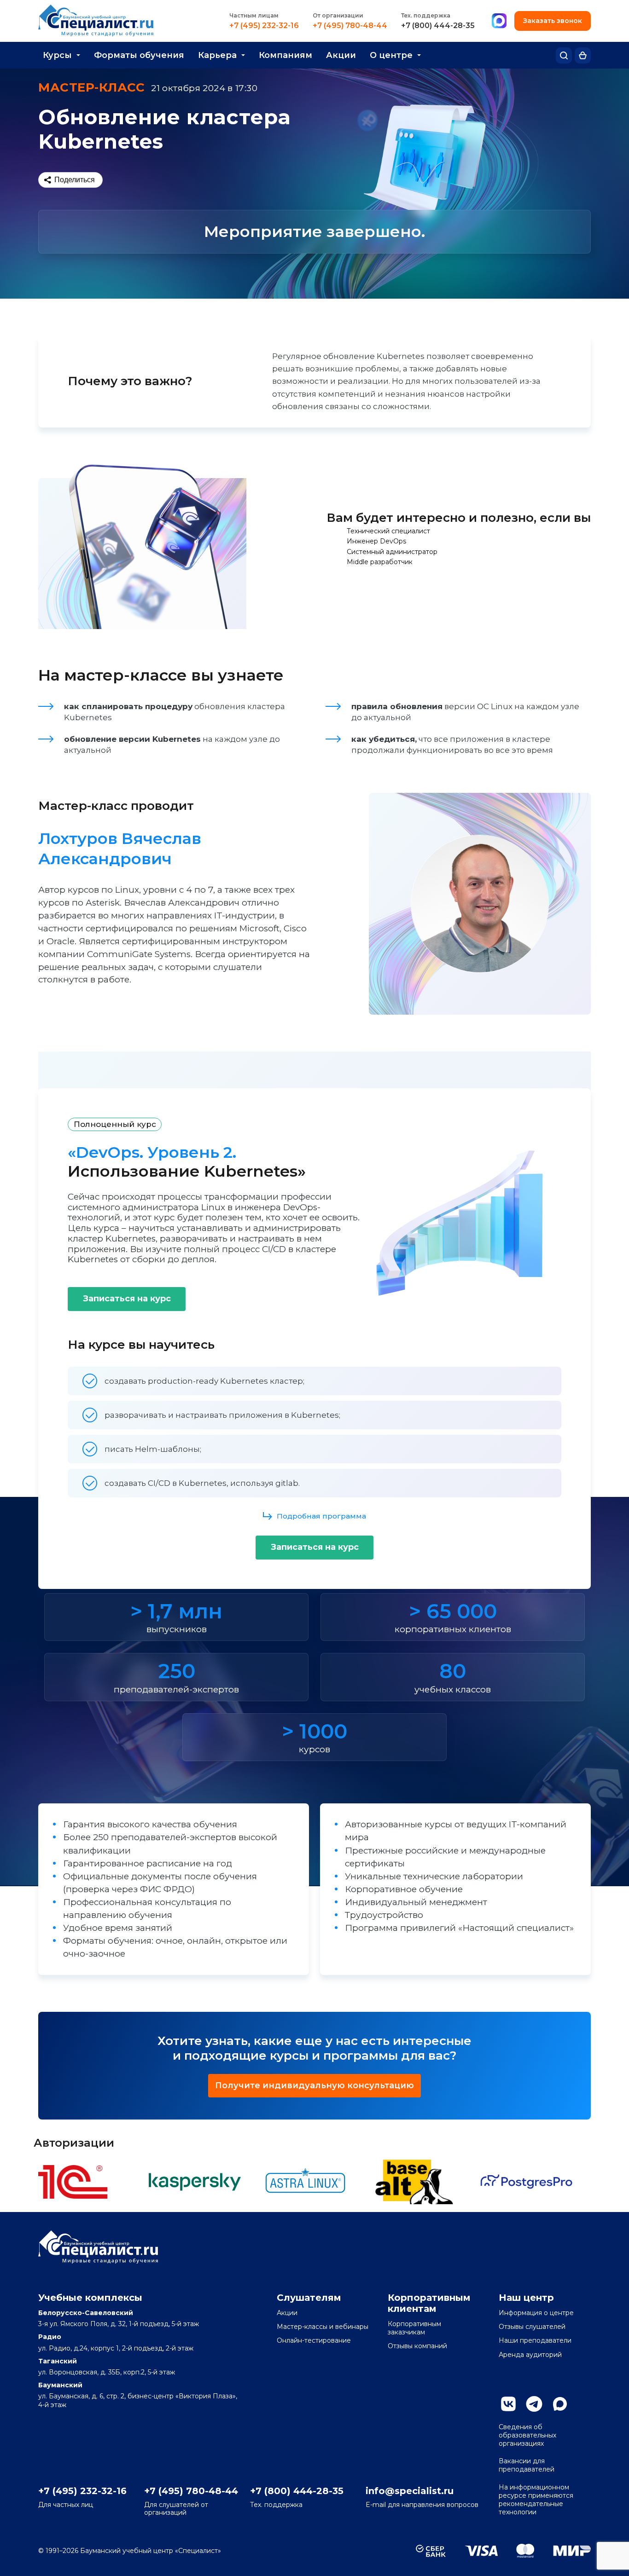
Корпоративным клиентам (429, 2303)
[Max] (499, 21)
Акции (341, 55)
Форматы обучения (139, 55)
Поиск (564, 55)
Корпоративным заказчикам (414, 2328)
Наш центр (526, 2298)
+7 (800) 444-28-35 (438, 26)
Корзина (583, 55)
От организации (338, 15)
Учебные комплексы (90, 2298)
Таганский (58, 2361)
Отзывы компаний (417, 2346)
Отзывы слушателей (532, 2327)
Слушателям (309, 2298)
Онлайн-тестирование (314, 2340)
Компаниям (285, 55)
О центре (391, 55)
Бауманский (60, 2385)
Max (560, 2404)
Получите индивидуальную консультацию (314, 2085)
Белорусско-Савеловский (86, 2313)
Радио (50, 2337)
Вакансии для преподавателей (527, 2465)
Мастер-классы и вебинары (323, 2327)
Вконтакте (508, 2404)
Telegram (534, 2404)
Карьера (217, 55)
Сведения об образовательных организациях (527, 2435)
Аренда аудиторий (530, 2355)
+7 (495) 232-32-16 (264, 26)
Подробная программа (321, 1516)
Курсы (57, 55)
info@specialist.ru (410, 2491)
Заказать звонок (553, 21)
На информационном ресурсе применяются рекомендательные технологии (536, 2500)
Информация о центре (536, 2313)
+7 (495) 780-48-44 (350, 26)
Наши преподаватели (535, 2340)
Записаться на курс (127, 1299)
